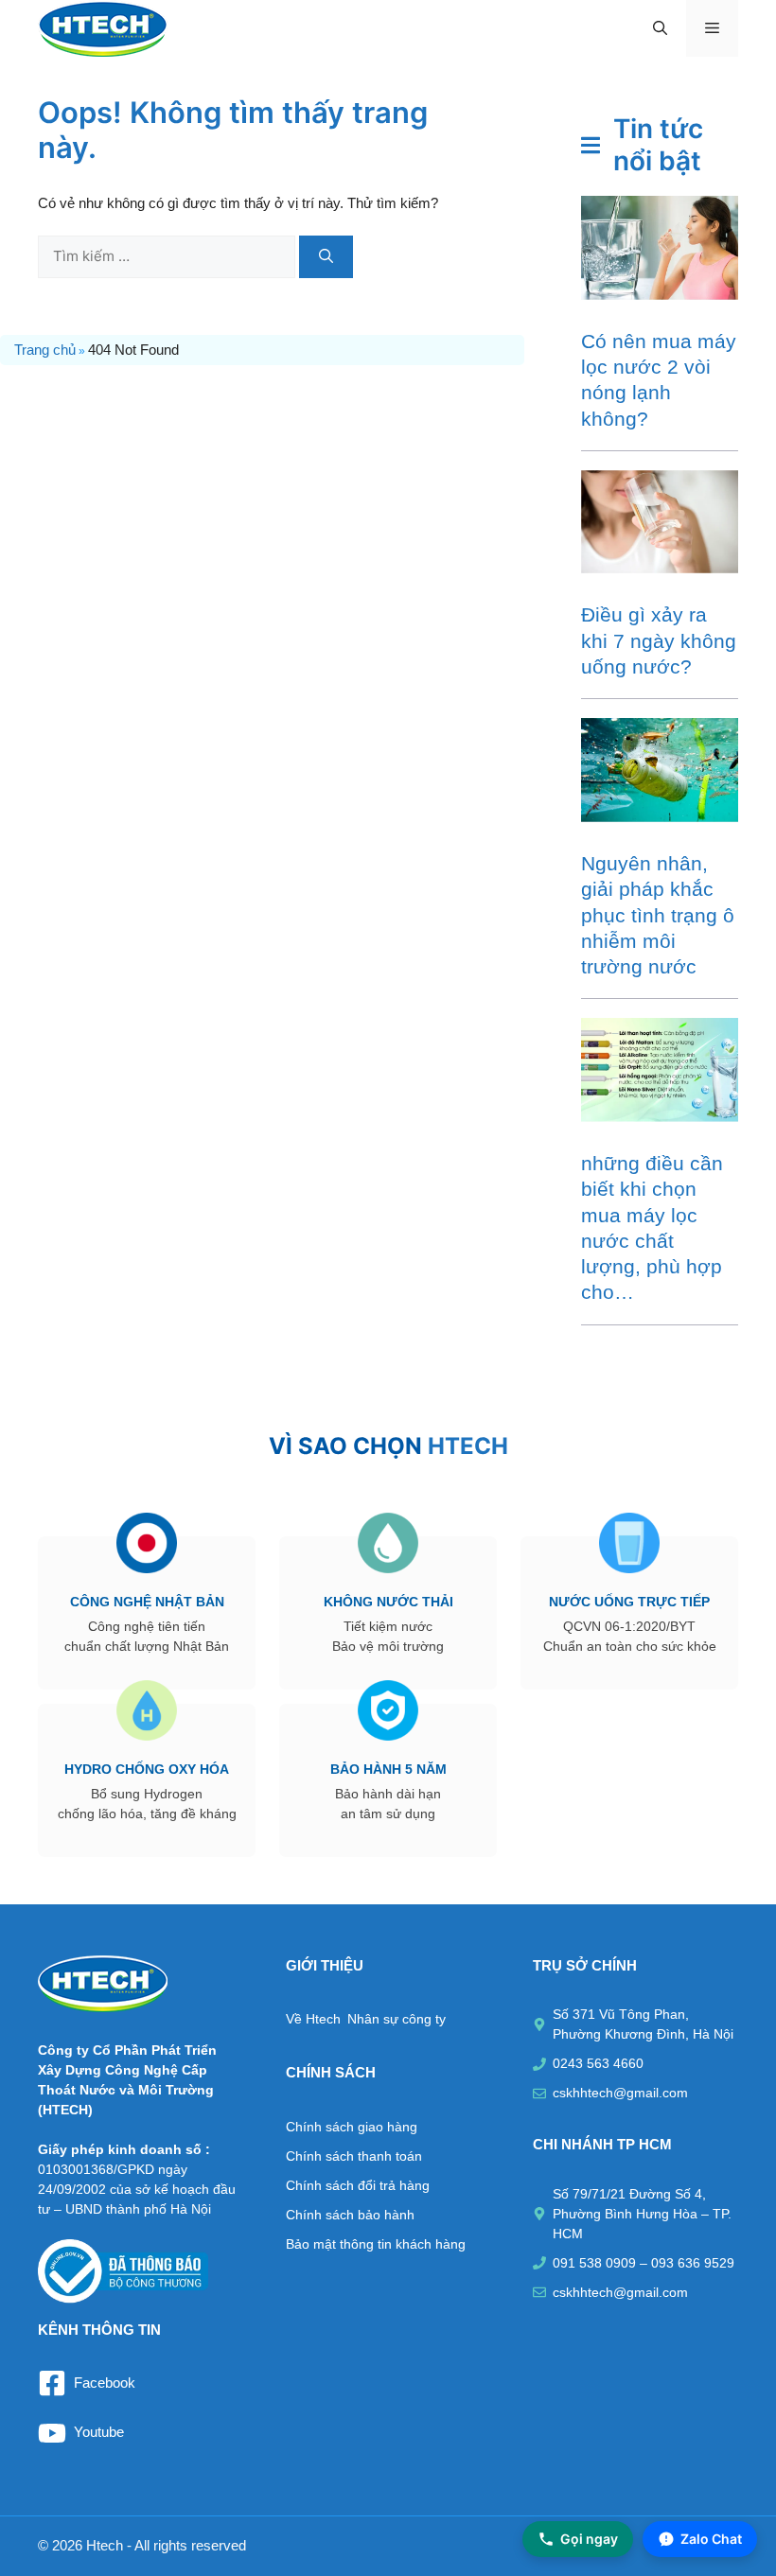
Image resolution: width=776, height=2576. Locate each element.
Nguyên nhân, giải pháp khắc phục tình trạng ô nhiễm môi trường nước (658, 915)
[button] (660, 28)
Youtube (99, 2432)
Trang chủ (45, 350)
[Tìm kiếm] (326, 257)
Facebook (105, 2383)
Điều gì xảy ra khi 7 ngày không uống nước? (659, 640)
